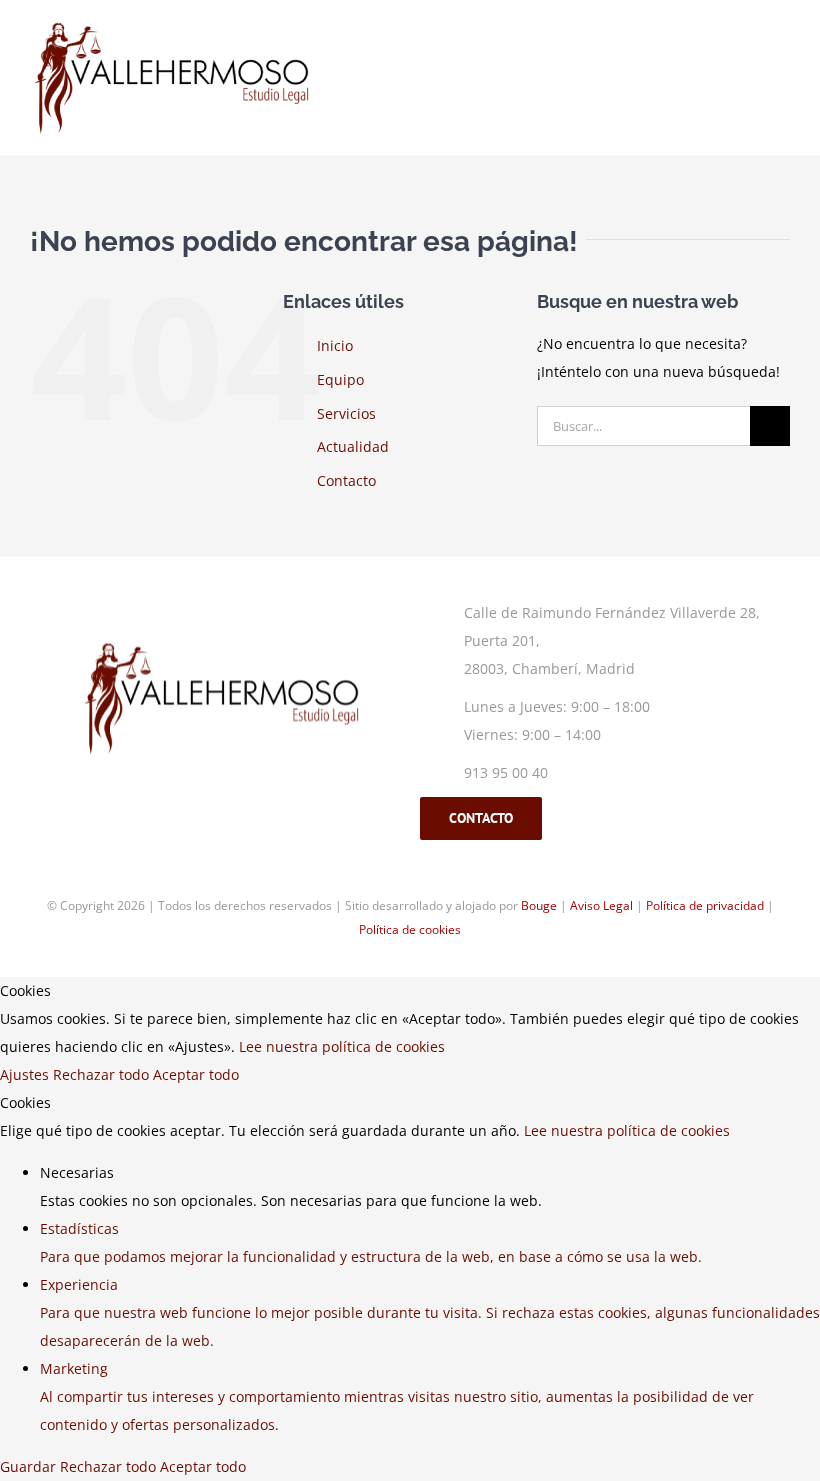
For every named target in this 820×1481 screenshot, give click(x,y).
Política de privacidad (705, 905)
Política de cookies (410, 929)
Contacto (346, 480)
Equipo (340, 379)
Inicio (335, 345)
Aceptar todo (196, 1074)
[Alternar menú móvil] (782, 43)
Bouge (539, 905)
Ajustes (26, 1074)
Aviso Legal (601, 905)
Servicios (346, 413)
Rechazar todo (103, 1074)
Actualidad (353, 446)
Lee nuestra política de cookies (342, 1046)
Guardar (30, 1466)
